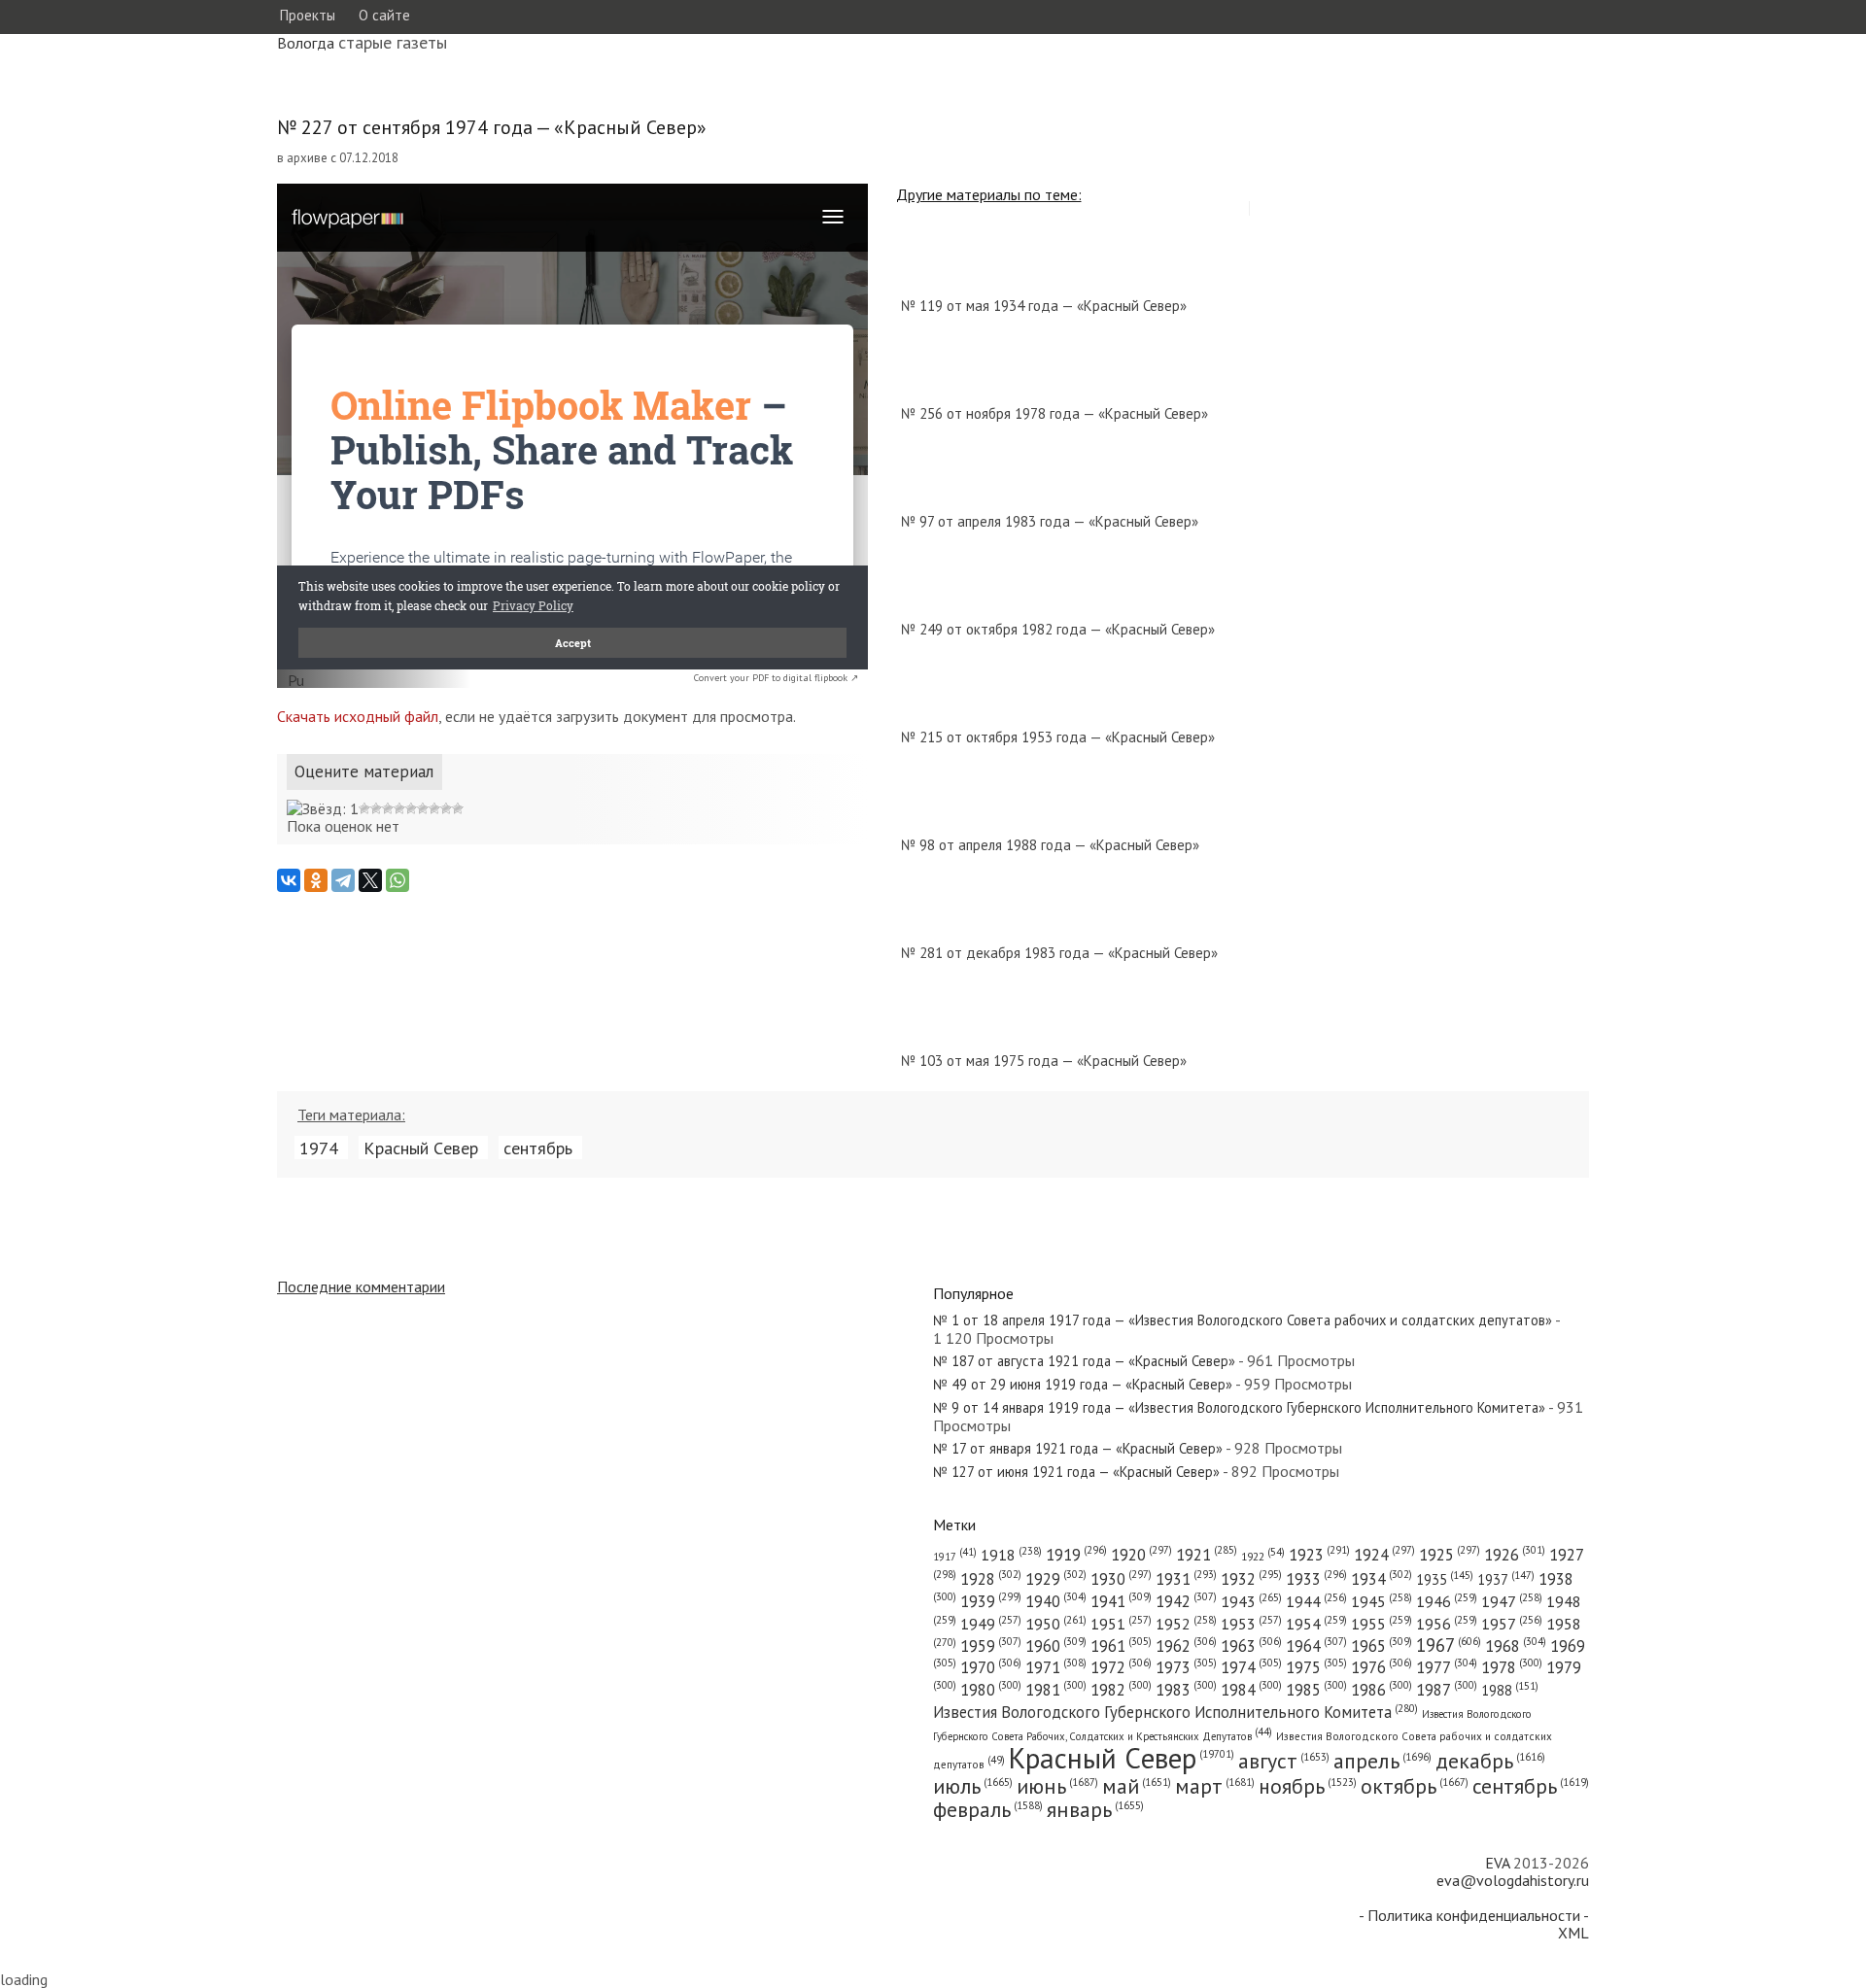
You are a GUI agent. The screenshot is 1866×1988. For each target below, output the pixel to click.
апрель (1382, 1761)
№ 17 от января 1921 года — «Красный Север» (1078, 1448)
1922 (1263, 1556)
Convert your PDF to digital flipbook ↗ (776, 678)
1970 (991, 1667)
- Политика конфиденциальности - (1474, 1915)
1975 (1316, 1667)
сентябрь (538, 1148)
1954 (1316, 1624)
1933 (1316, 1579)
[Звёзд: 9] (446, 808)
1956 (1447, 1624)
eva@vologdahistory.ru (1513, 1880)
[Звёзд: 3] (376, 808)
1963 (1251, 1646)
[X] (370, 880)
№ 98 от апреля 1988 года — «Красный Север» (1050, 845)
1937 (1506, 1579)
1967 (1449, 1645)
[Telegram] (343, 880)
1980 (991, 1690)
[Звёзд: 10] (458, 808)
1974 (319, 1148)
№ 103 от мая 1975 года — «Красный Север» (1044, 1061)
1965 (1382, 1646)
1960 (1056, 1646)
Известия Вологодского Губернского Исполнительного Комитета (1175, 1712)
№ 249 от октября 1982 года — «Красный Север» (1058, 629)
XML (1573, 1933)
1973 (1186, 1667)
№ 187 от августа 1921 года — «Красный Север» (1084, 1361)
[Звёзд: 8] (434, 808)
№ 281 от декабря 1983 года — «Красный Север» (1059, 953)
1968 (1516, 1646)
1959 (991, 1646)
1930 (1121, 1579)
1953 (1251, 1624)
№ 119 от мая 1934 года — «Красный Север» (1044, 306)
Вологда (306, 43)
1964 (1316, 1646)
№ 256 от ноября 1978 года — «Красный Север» (1054, 413)
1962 (1186, 1646)
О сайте (384, 15)
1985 (1316, 1690)
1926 (1515, 1555)
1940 (1056, 1601)
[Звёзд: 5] (399, 808)
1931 (1186, 1579)
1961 (1121, 1646)
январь (1095, 1809)
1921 (1207, 1555)
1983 (1186, 1690)
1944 (1316, 1601)
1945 (1382, 1601)
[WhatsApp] (397, 880)
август (1284, 1761)
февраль (988, 1809)
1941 (1121, 1601)
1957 (1512, 1624)
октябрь (1415, 1786)
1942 (1186, 1601)
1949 (991, 1624)
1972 (1121, 1667)
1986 (1382, 1690)
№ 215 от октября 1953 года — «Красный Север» (1058, 737)
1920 (1141, 1555)
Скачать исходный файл (358, 716)
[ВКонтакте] (289, 880)
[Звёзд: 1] (323, 808)
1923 (1319, 1555)
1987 (1447, 1690)
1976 (1382, 1667)
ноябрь (1308, 1786)
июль (973, 1786)
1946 (1447, 1601)
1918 (1011, 1555)
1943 (1251, 1601)
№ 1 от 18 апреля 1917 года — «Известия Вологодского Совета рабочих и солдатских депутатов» (1243, 1320)
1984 (1251, 1690)
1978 (1512, 1667)
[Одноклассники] (316, 880)
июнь (1057, 1786)
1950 (1056, 1623)
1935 (1445, 1579)
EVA (1497, 1863)
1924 (1384, 1555)
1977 (1447, 1667)
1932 (1251, 1579)
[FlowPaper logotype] (296, 682)
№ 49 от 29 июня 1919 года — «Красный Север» (1083, 1384)
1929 (1056, 1579)
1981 (1056, 1690)
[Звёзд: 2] (364, 808)
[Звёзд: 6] (411, 808)
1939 (991, 1601)
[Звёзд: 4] (388, 808)
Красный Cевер (421, 1148)
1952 (1186, 1624)
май (1137, 1786)
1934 (1382, 1579)
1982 (1121, 1690)
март (1215, 1786)
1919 (1076, 1555)
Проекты (307, 15)
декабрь (1490, 1761)
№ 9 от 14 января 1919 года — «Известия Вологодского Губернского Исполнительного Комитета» (1239, 1407)
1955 (1382, 1624)
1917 (955, 1557)
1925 (1450, 1555)
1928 (991, 1579)
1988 (1510, 1690)
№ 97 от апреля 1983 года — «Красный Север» (1050, 521)
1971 (1056, 1667)
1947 (1512, 1601)
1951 (1121, 1624)
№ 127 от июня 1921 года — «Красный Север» (1076, 1472)
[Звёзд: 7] (423, 808)
